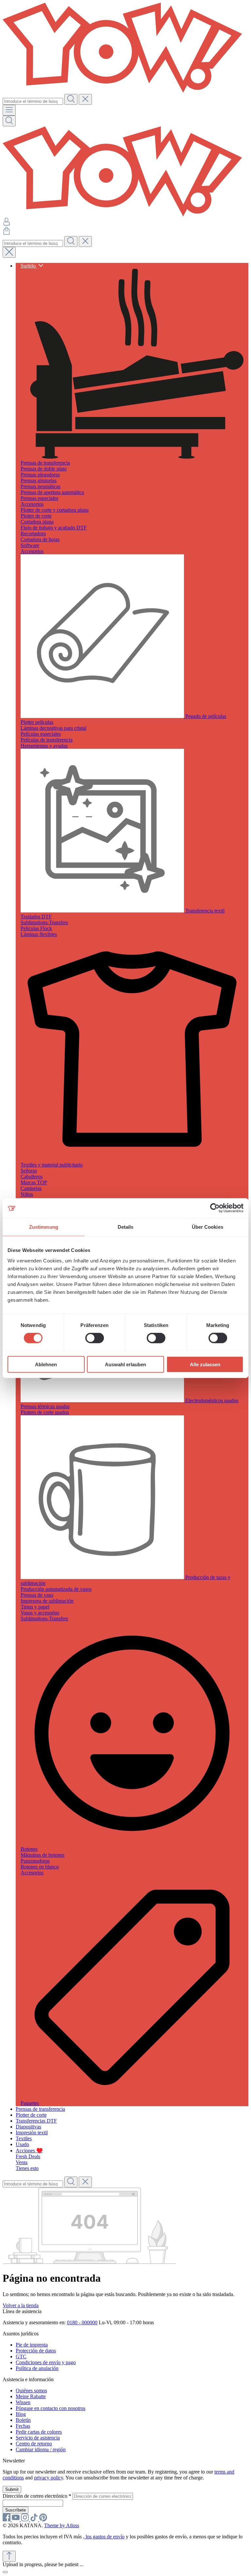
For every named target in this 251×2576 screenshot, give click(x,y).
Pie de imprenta (32, 2345)
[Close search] (9, 252)
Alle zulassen (205, 1364)
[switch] (95, 1338)
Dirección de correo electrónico (37, 2496)
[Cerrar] (5, 2572)
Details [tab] (126, 1227)
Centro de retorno (34, 2444)
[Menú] (9, 110)
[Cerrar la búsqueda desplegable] (85, 99)
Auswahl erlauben (125, 1364)
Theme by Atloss (62, 2525)
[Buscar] (71, 99)
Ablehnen (46, 1364)
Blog (21, 2414)
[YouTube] (16, 2520)
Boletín (23, 2420)
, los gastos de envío (104, 2537)
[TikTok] (35, 2520)
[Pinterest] (43, 2520)
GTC (21, 2356)
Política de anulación (37, 2368)
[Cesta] (7, 233)
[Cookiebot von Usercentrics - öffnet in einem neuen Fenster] (215, 1208)
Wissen (23, 2402)
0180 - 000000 (82, 2322)
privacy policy (49, 2478)
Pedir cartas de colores (39, 2432)
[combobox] (33, 101)
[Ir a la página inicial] (125, 91)
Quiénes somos (31, 2391)
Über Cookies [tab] (208, 1227)
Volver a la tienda (21, 2305)
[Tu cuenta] (7, 224)
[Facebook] (7, 2520)
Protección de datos (36, 2351)
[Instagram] (25, 2520)
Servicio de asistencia (38, 2438)
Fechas (23, 2426)
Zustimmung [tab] (44, 1227)
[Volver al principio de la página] (9, 2556)
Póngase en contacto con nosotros (50, 2408)
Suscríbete (16, 2510)
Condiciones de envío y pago (46, 2362)
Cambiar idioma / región (41, 2449)
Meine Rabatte (31, 2396)
